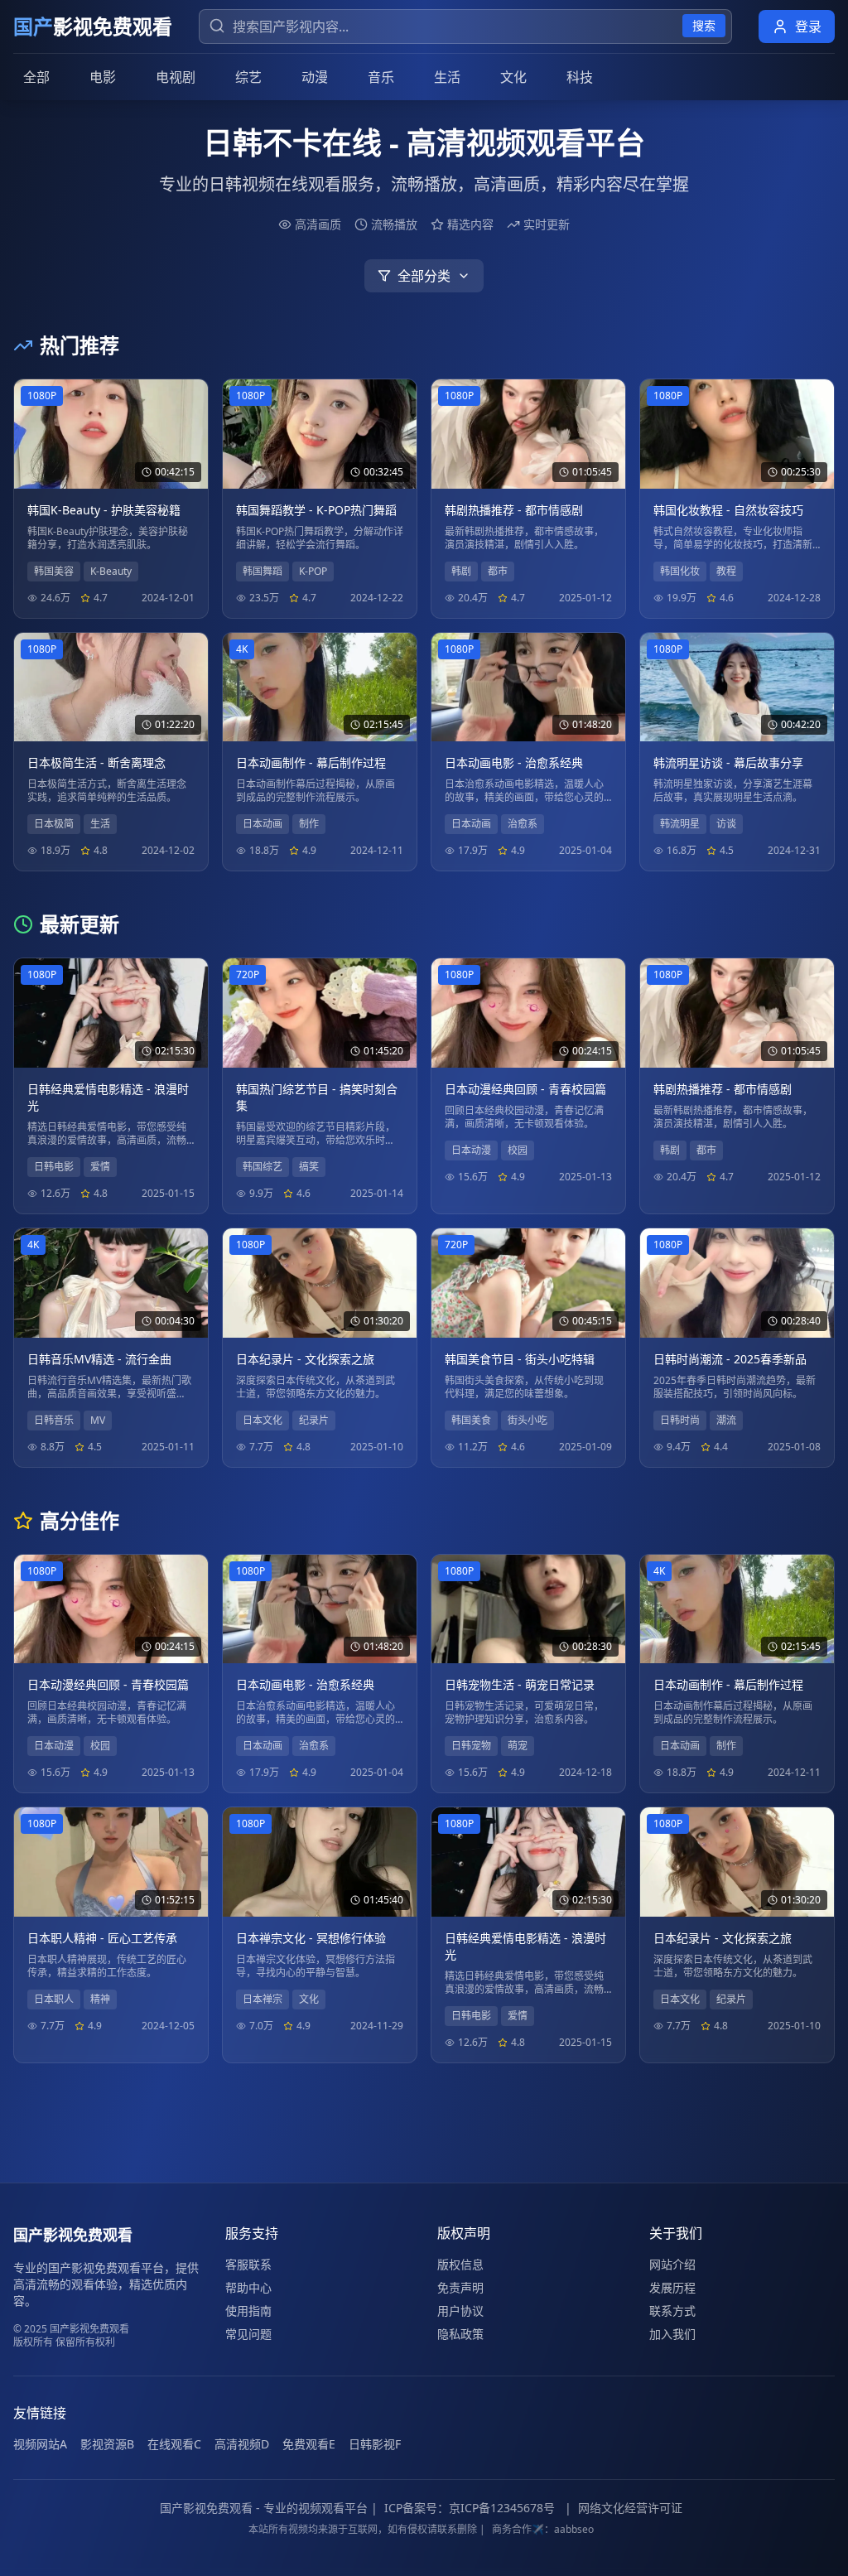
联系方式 (672, 2311)
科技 (580, 77)
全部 (36, 77)
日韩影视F (375, 2444)
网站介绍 (672, 2264)
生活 (447, 77)
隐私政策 (460, 2334)
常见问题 (248, 2334)
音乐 (381, 77)
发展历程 (672, 2287)
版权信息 (460, 2264)
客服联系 (248, 2264)
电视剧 (176, 77)
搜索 (704, 25)
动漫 (315, 77)
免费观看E (309, 2444)
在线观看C (174, 2444)
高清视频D (242, 2444)
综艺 (248, 77)
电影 (103, 77)
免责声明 (460, 2287)
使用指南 (248, 2311)
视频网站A (40, 2444)
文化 (513, 77)
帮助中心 (248, 2287)
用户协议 (460, 2311)
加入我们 (672, 2334)
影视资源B (107, 2444)
